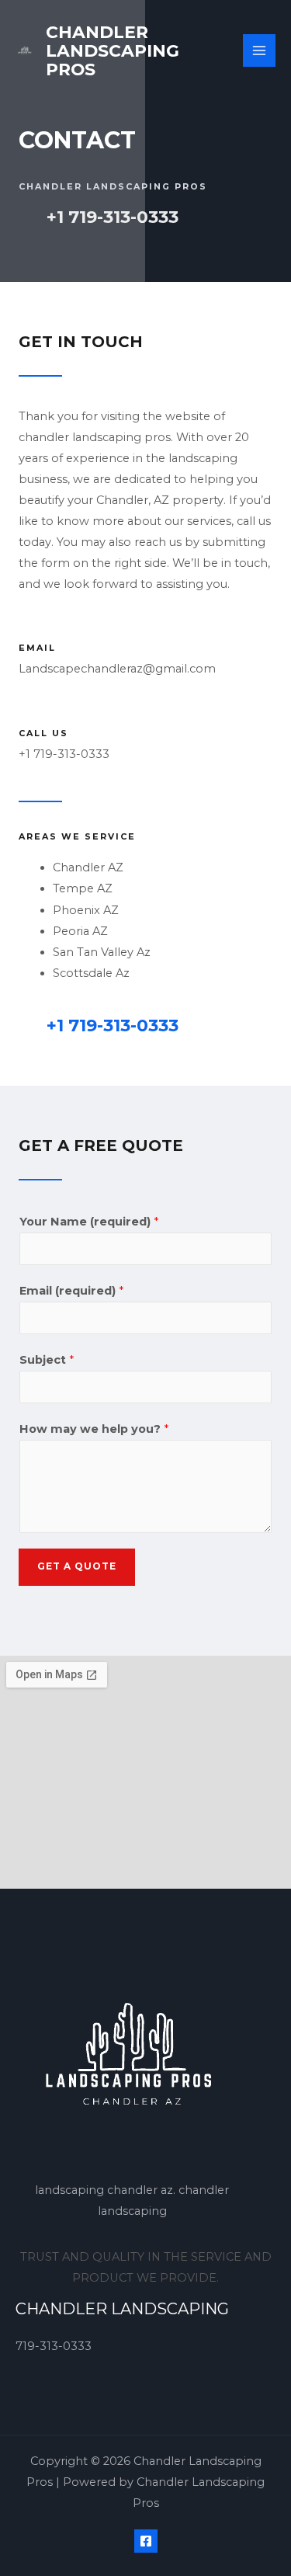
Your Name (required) (89, 1222)
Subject (47, 1360)
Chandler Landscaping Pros (113, 50)
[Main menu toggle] (259, 50)
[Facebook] (146, 2541)
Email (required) (71, 1291)
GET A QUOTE (77, 1566)
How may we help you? (94, 1429)
